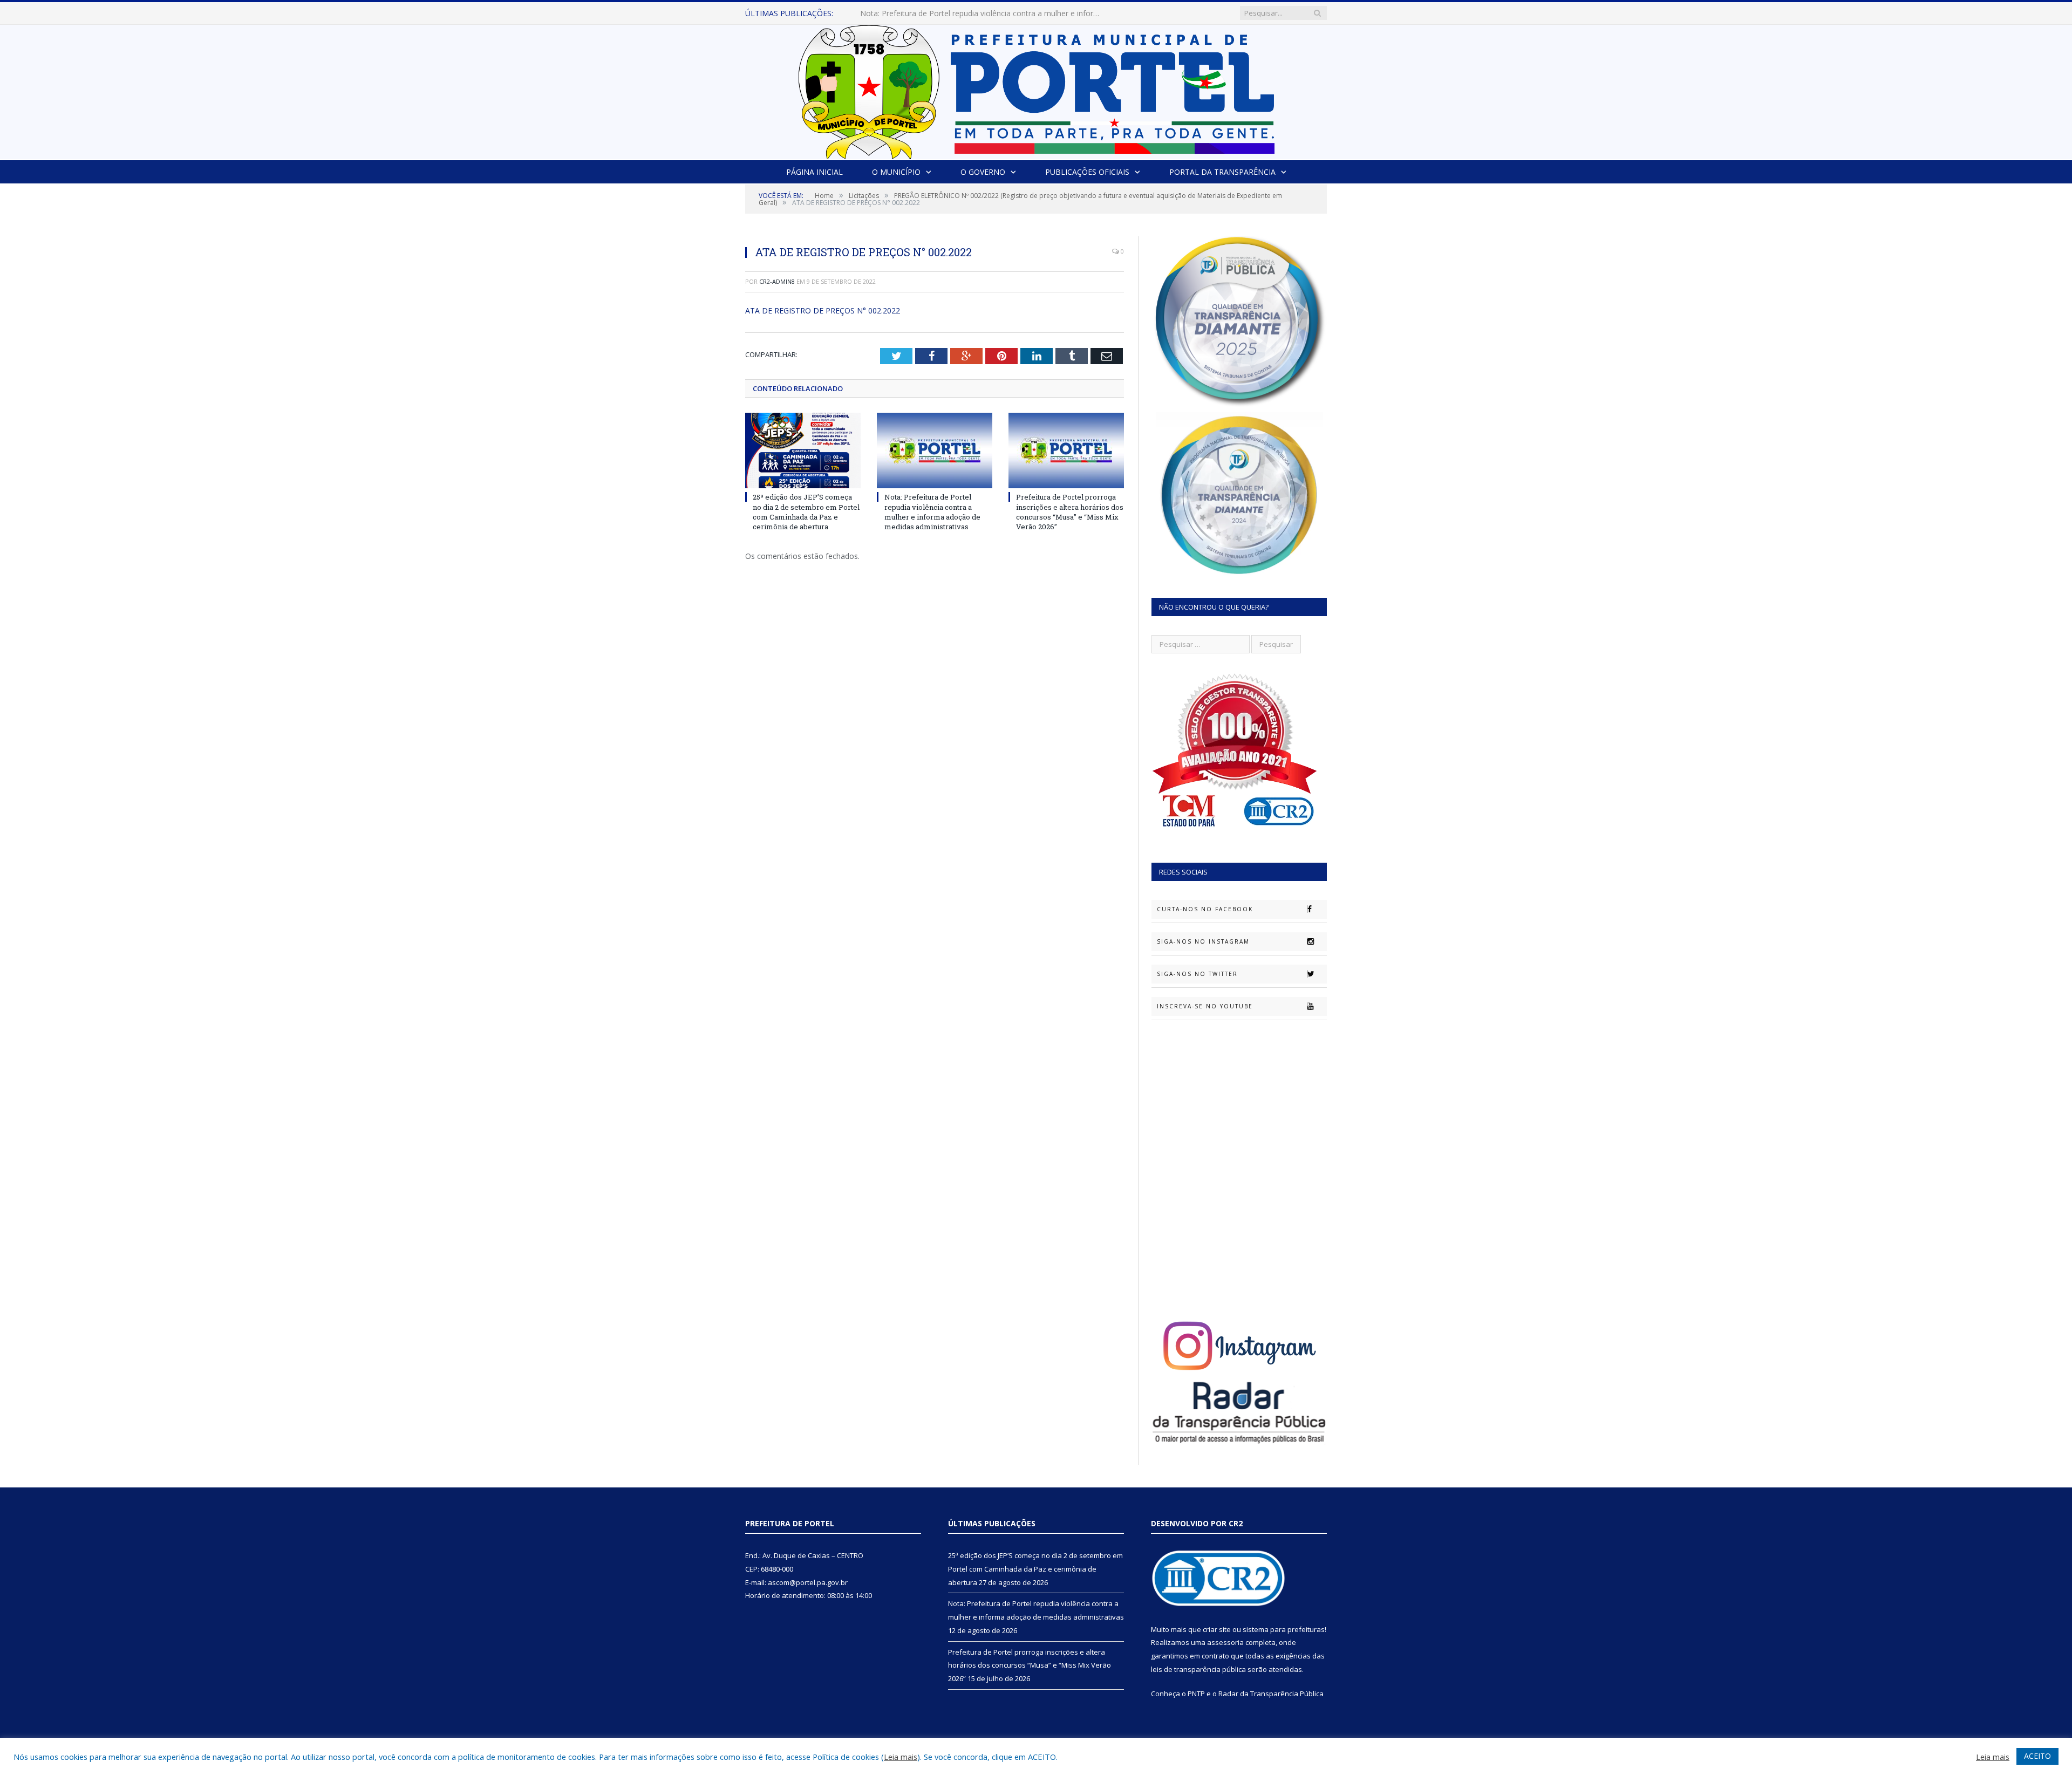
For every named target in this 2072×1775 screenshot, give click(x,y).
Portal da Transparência (1222, 172)
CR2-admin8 (777, 281)
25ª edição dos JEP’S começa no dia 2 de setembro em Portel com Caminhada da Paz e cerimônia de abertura (806, 512)
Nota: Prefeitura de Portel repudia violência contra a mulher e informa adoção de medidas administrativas (984, 13)
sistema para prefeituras (1284, 1629)
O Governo (983, 172)
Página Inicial (815, 172)
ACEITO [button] (2037, 1756)
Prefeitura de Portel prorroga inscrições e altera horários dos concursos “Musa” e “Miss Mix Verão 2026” (1070, 512)
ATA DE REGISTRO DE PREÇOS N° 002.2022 (823, 310)
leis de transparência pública (1198, 1669)
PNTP (1196, 1694)
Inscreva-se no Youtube (1205, 1006)
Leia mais (901, 1757)
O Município (896, 172)
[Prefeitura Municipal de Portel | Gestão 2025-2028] (1036, 89)
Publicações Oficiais (1087, 172)
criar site (1217, 1629)
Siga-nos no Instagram (1203, 941)
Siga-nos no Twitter (1197, 974)
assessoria (1225, 1642)
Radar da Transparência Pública (1271, 1694)
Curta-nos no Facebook (1205, 909)
